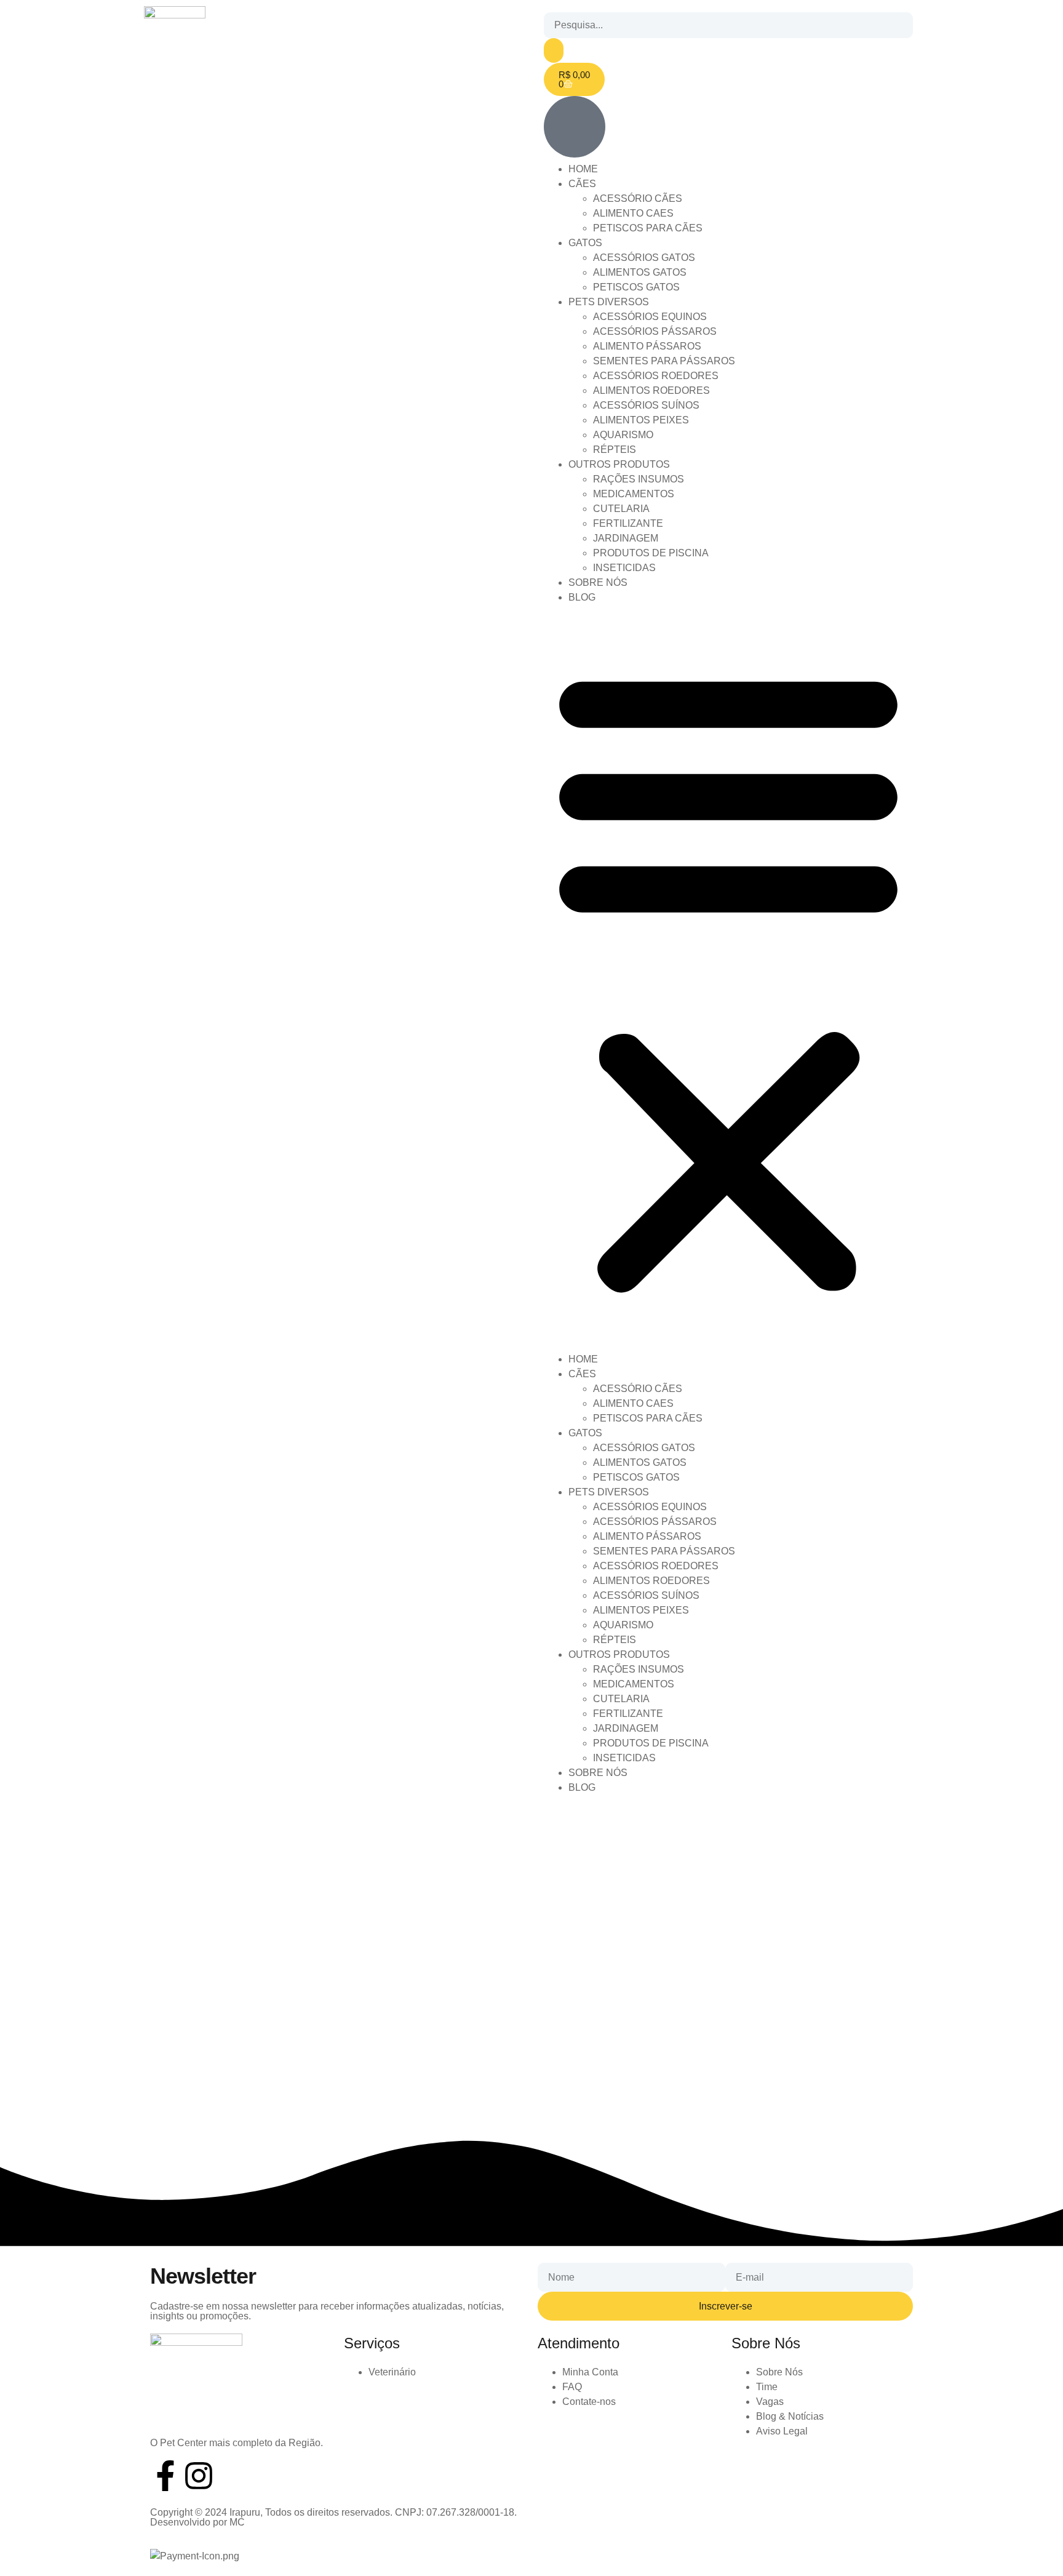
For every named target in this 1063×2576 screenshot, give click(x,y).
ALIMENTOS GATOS (640, 272)
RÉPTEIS (615, 450)
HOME (583, 169)
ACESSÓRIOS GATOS (644, 258)
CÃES (582, 184)
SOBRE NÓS (598, 582)
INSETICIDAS (624, 568)
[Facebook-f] (165, 2476)
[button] (728, 978)
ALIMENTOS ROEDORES (651, 390)
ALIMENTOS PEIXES (641, 420)
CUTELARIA (621, 509)
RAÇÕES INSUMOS (639, 479)
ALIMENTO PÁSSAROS (647, 346)
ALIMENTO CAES (633, 213)
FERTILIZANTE (628, 523)
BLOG (582, 597)
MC (237, 2522)
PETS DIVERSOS (609, 302)
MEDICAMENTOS (634, 494)
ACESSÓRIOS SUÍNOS (646, 405)
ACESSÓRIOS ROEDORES (656, 376)
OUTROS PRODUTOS (619, 464)
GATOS (585, 243)
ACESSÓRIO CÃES (638, 198)
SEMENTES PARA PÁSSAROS (664, 361)
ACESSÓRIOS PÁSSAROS (655, 331)
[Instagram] (199, 2476)
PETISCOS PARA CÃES (648, 228)
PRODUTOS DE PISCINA (651, 553)
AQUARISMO (623, 435)
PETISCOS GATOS (636, 287)
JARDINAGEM (626, 538)
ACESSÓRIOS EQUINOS (650, 317)
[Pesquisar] (554, 50)
